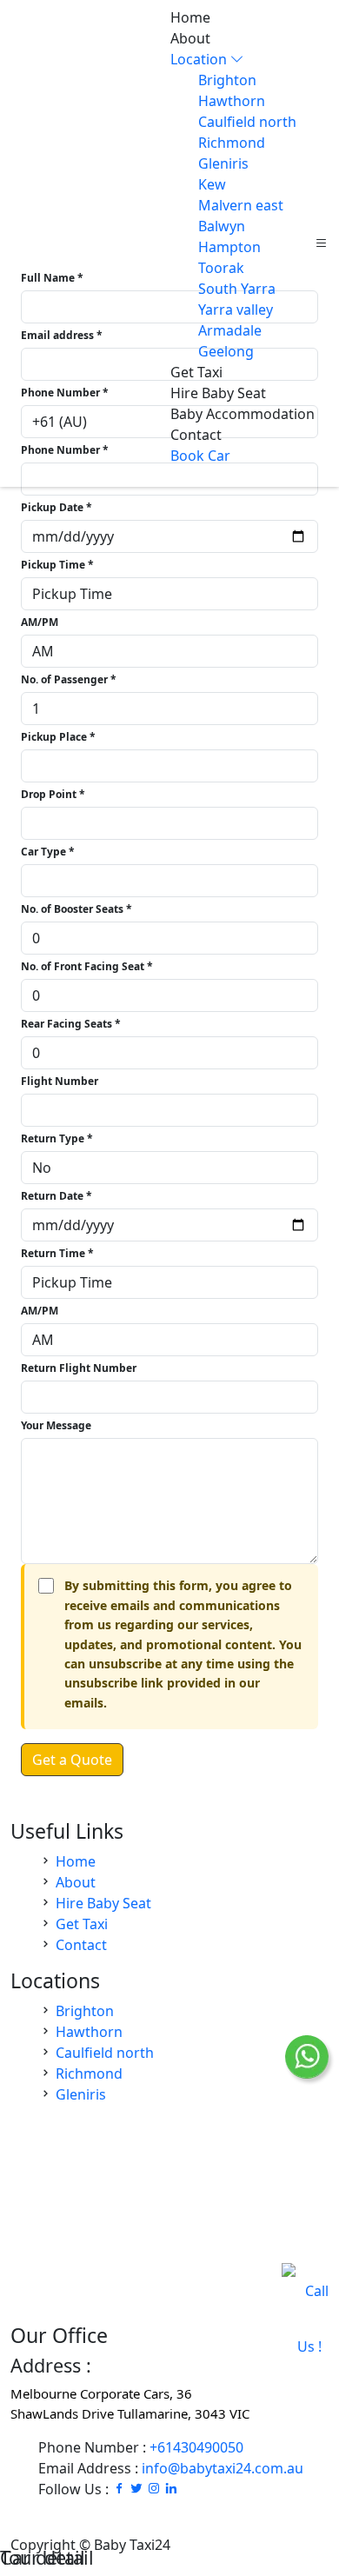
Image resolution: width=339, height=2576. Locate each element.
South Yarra (237, 289)
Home (190, 17)
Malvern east (241, 205)
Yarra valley (236, 310)
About (190, 38)
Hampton (229, 247)
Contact (196, 435)
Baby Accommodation (243, 414)
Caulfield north (247, 122)
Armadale (230, 330)
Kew (212, 184)
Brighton (227, 80)
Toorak (221, 268)
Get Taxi (196, 372)
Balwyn (222, 226)
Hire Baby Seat (218, 393)
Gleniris (223, 163)
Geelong (226, 351)
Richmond (232, 143)
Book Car (200, 456)
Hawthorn (232, 101)
